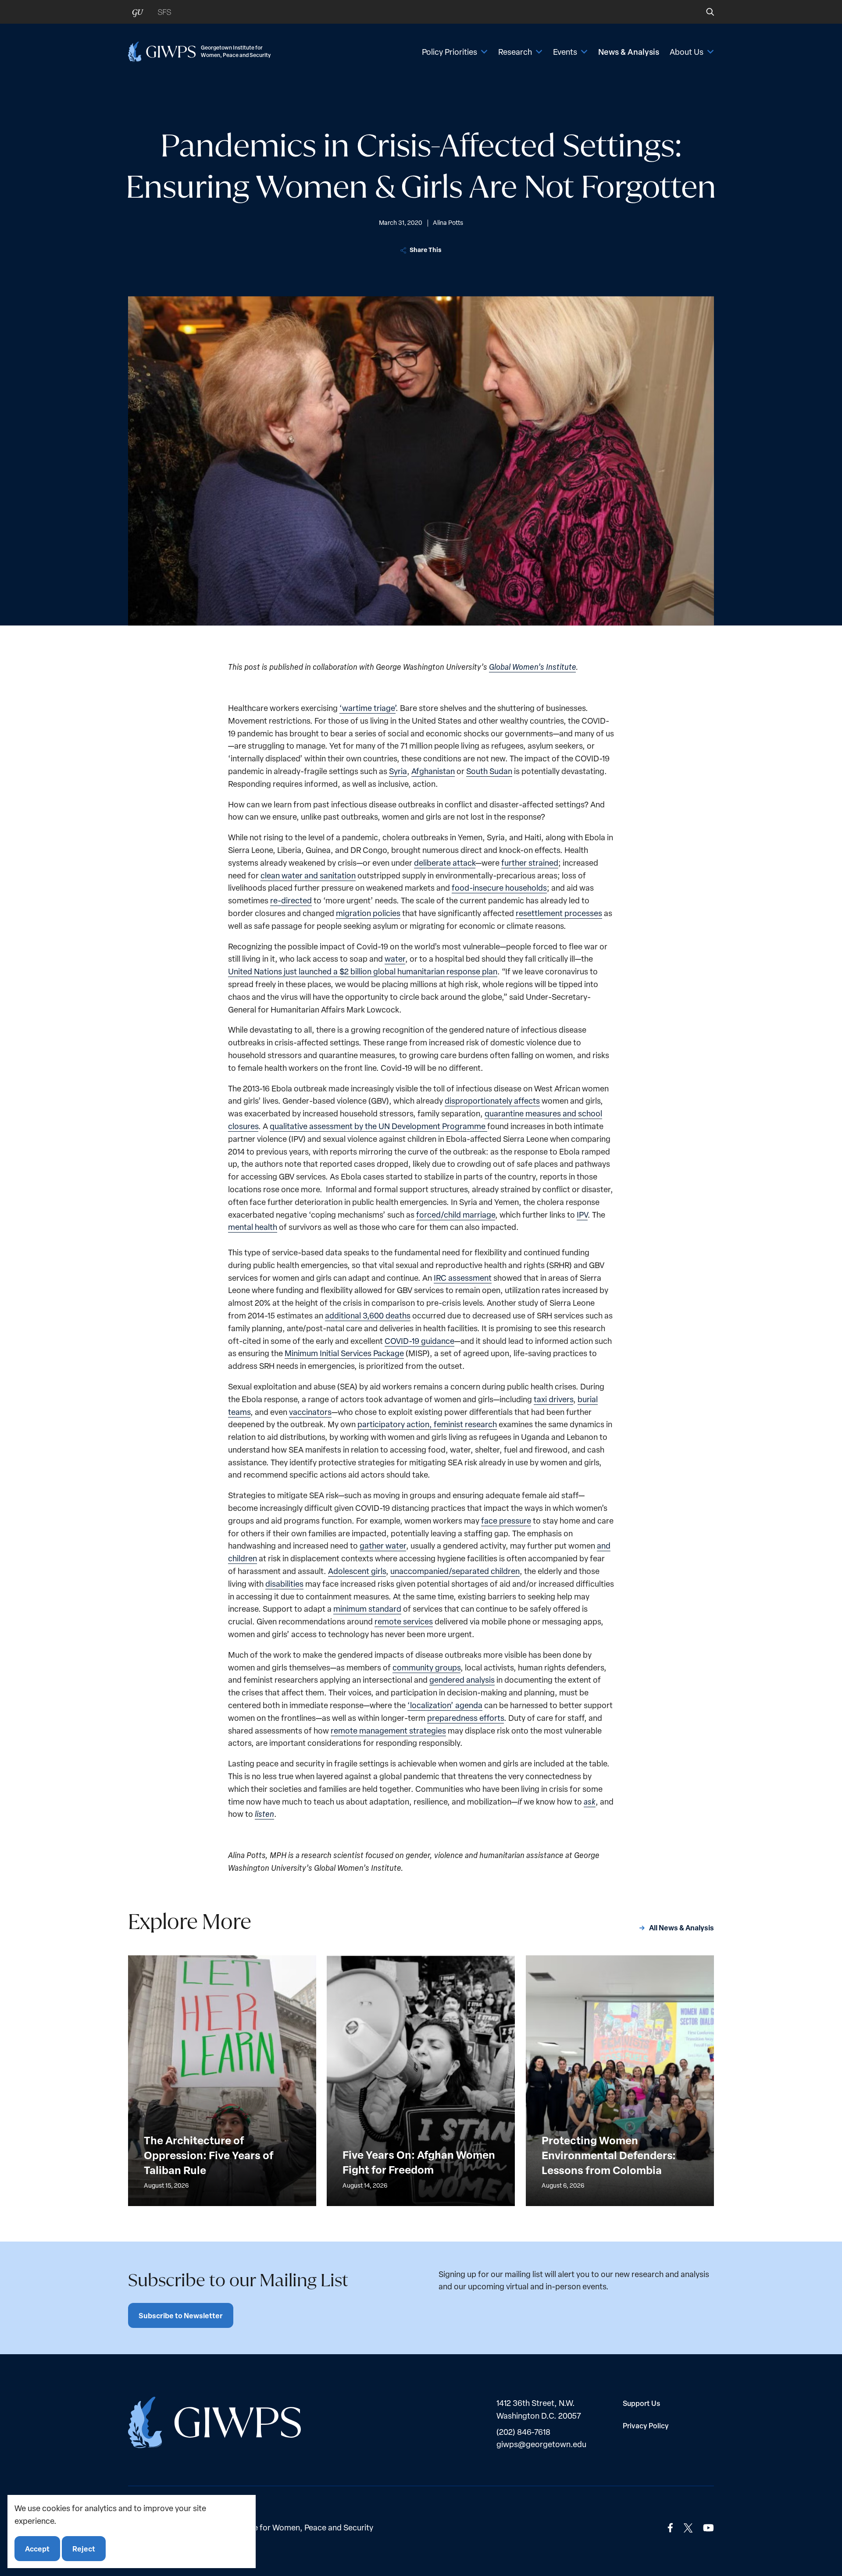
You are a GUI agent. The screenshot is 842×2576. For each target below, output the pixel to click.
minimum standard (367, 1608)
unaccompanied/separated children (455, 1571)
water (395, 958)
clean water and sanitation (308, 875)
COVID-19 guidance (419, 1341)
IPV (582, 1214)
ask (590, 1801)
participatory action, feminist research (427, 1424)
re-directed (291, 900)
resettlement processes (559, 913)
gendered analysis (462, 1679)
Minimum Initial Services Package (344, 1353)
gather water (383, 1545)
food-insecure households (499, 887)
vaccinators (310, 1412)
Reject (84, 2548)
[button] (704, 12)
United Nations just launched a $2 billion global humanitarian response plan (363, 971)
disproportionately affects (492, 1100)
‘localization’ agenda (445, 1705)
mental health (253, 1227)
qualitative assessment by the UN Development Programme (378, 1126)
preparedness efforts (466, 1718)
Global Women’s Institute (532, 666)
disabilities (284, 1583)
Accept (37, 2548)
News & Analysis (629, 52)
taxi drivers (553, 1399)
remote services (404, 1621)
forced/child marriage (456, 1214)
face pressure (506, 1520)
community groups (426, 1667)
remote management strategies (388, 1730)
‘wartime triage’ (367, 708)
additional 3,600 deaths (368, 1315)
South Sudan (489, 771)
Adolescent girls (357, 1571)
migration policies (368, 913)
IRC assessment (463, 1277)
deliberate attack (445, 862)
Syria (398, 771)
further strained (530, 862)
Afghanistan (433, 771)
